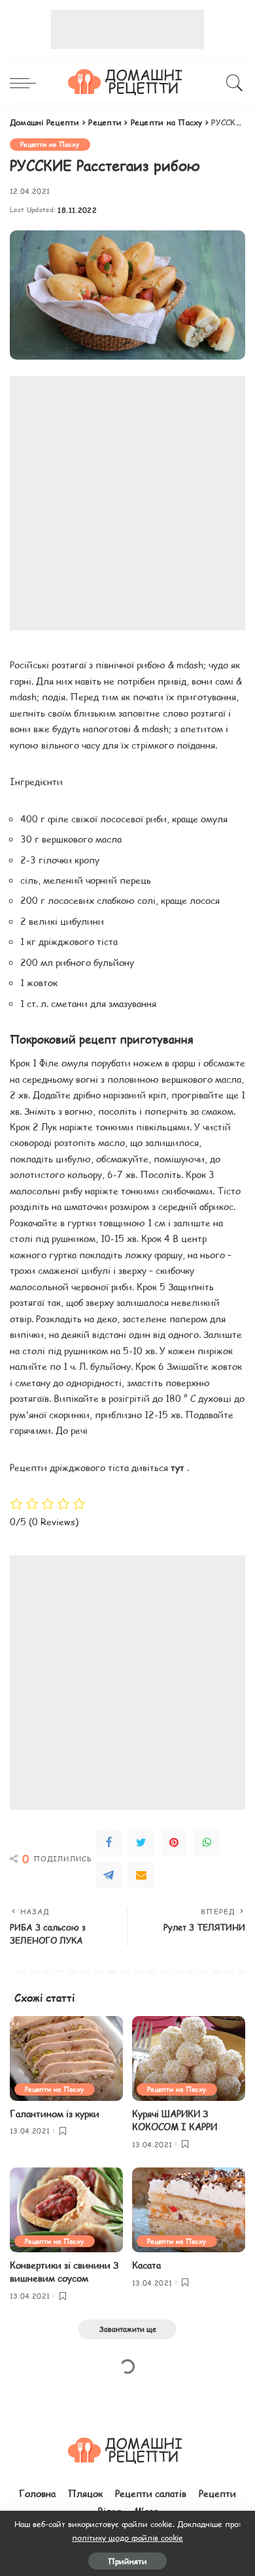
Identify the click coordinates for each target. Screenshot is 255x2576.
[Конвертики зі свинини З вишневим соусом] (66, 2210)
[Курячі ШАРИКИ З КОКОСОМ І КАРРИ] (189, 2058)
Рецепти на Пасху (50, 144)
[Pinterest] (174, 1842)
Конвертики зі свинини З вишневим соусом (64, 2272)
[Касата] (189, 2210)
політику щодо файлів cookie (127, 2537)
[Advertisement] (127, 29)
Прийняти (127, 2561)
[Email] (141, 1875)
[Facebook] (109, 1842)
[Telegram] (109, 1875)
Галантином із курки (55, 2114)
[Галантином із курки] (66, 2058)
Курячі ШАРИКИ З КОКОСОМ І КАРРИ (175, 2120)
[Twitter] (141, 1842)
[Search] (232, 83)
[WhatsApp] (207, 1842)
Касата (146, 2265)
